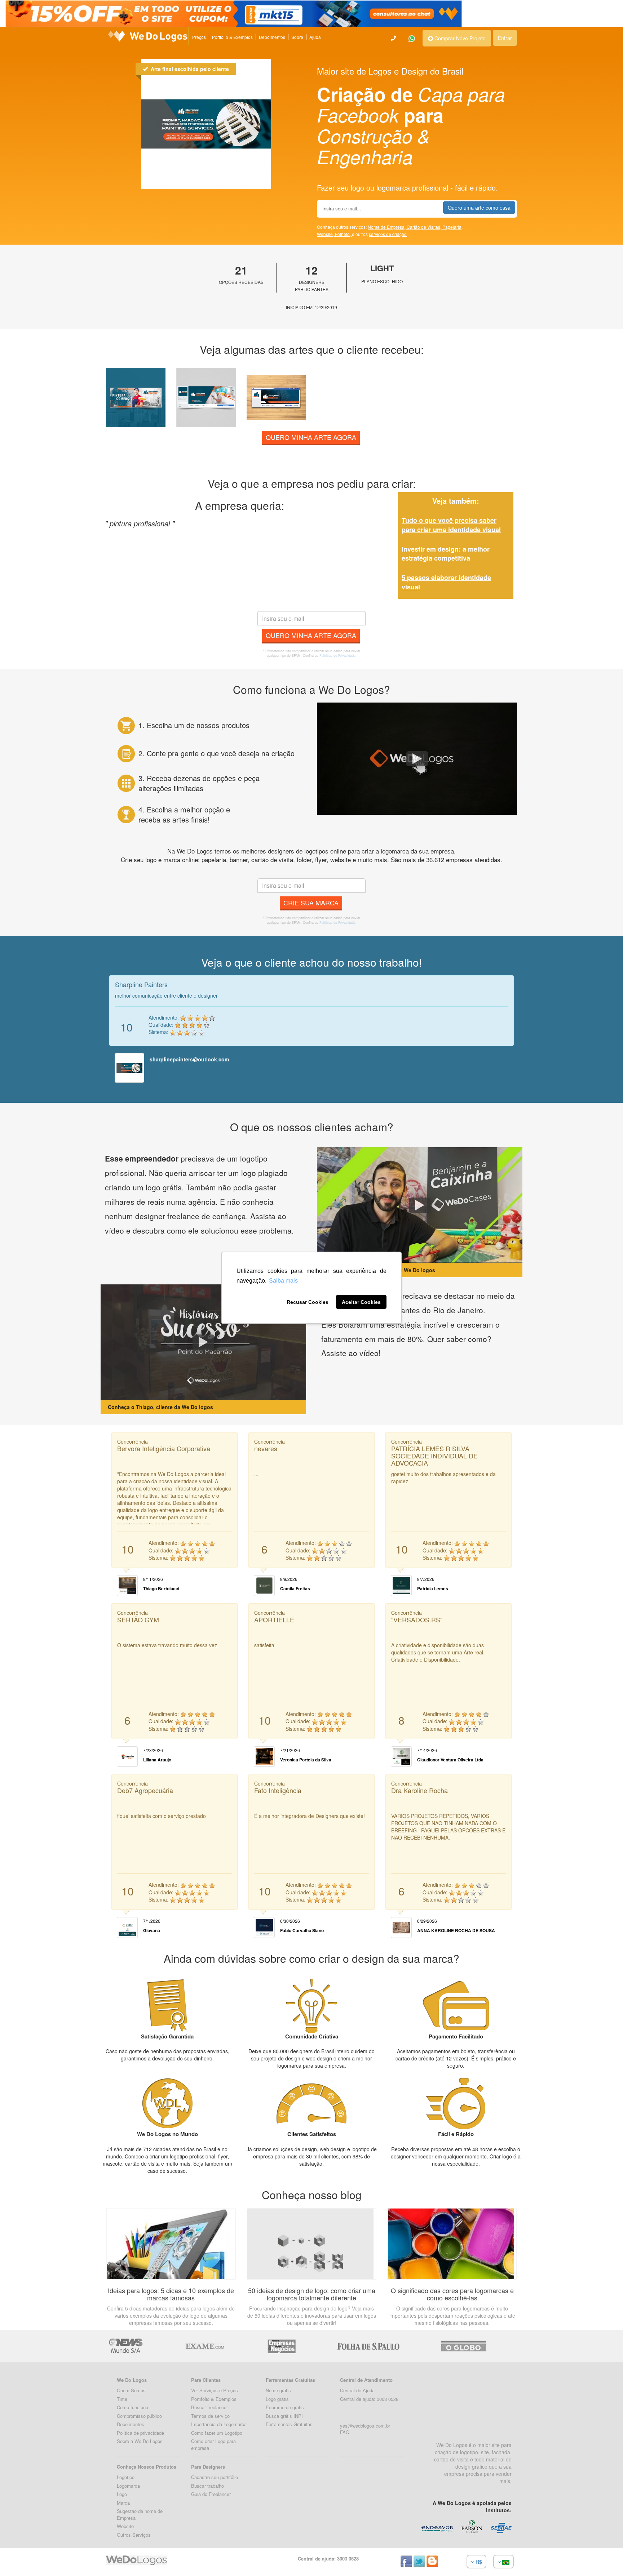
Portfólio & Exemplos (232, 37)
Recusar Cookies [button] (308, 1302)
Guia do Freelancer (211, 2494)
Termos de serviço (210, 2416)
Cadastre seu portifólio (215, 2477)
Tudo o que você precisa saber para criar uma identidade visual (451, 525)
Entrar (505, 38)
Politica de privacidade (140, 2433)
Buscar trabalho (207, 2486)
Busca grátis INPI (284, 2416)
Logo (122, 2494)
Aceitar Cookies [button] (361, 1302)
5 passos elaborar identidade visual (446, 582)
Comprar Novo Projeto (459, 38)
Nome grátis (278, 2390)
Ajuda (315, 37)
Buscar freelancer (209, 2407)
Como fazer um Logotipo (217, 2433)
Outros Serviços (134, 2535)
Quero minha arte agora (311, 437)
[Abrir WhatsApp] (18, 2558)
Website (125, 2526)
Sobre (297, 37)
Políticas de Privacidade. (338, 656)
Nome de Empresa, (387, 227)
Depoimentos (272, 37)
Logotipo (126, 2477)
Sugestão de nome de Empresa (140, 2514)
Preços (199, 37)
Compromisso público (139, 2416)
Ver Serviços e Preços (215, 2390)
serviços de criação (388, 234)
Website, (326, 234)
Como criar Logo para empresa (213, 2444)
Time (122, 2399)
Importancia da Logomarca (219, 2424)
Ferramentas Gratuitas (289, 2424)
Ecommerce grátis (285, 2407)
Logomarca (128, 2486)
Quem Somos (131, 2390)
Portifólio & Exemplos (214, 2399)
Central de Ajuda (357, 2390)
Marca (123, 2503)
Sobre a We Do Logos (140, 2441)
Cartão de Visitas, (425, 227)
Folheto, (343, 234)
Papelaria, (452, 227)
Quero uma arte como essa (479, 208)
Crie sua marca (311, 903)
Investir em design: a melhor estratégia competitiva (446, 554)
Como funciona (132, 2407)
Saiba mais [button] (283, 1281)
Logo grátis (277, 2399)
